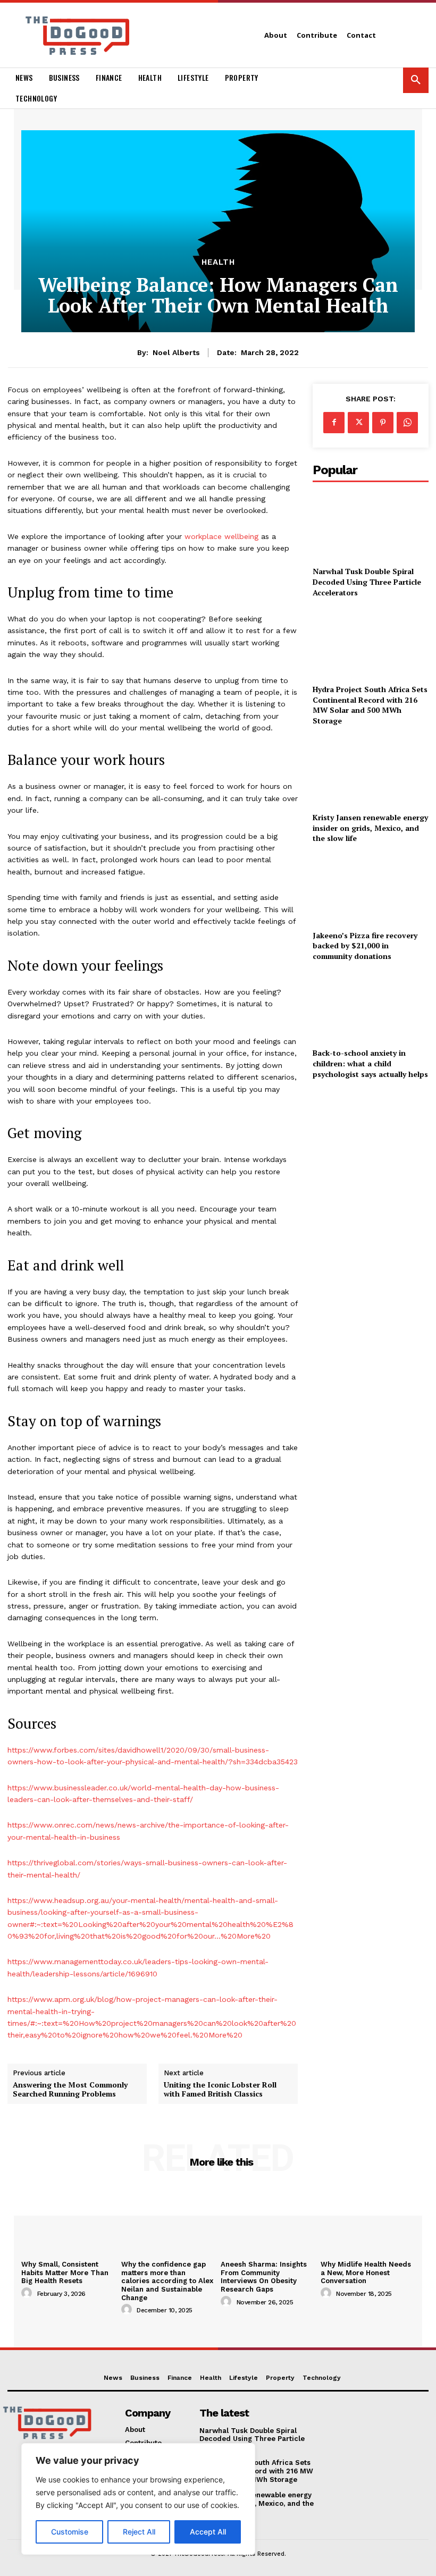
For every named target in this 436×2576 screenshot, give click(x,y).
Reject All (139, 2532)
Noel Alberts (176, 352)
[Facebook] (334, 423)
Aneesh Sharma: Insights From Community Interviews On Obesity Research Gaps (264, 2277)
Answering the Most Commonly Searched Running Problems (70, 2090)
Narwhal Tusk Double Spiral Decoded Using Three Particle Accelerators (367, 582)
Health (218, 262)
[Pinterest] (383, 423)
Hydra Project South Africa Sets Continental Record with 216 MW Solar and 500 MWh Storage (370, 705)
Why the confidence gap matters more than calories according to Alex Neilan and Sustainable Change (167, 2281)
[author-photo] (28, 2293)
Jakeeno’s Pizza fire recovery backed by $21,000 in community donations (365, 946)
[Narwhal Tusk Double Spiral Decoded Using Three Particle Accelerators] (371, 525)
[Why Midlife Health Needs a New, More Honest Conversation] (368, 2221)
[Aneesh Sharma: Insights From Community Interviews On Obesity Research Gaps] (268, 2221)
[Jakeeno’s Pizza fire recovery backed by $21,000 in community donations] (371, 889)
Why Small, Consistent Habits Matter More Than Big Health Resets (65, 2272)
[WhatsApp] (407, 423)
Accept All (208, 2532)
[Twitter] (358, 423)
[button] (416, 80)
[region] (138, 2499)
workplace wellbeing (221, 536)
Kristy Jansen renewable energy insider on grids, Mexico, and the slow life (370, 828)
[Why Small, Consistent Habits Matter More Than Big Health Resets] (69, 2221)
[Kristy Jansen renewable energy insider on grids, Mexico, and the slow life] (371, 771)
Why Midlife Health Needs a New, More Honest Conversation (366, 2272)
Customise (70, 2532)
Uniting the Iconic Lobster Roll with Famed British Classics (220, 2090)
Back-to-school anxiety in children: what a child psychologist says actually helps (370, 1063)
